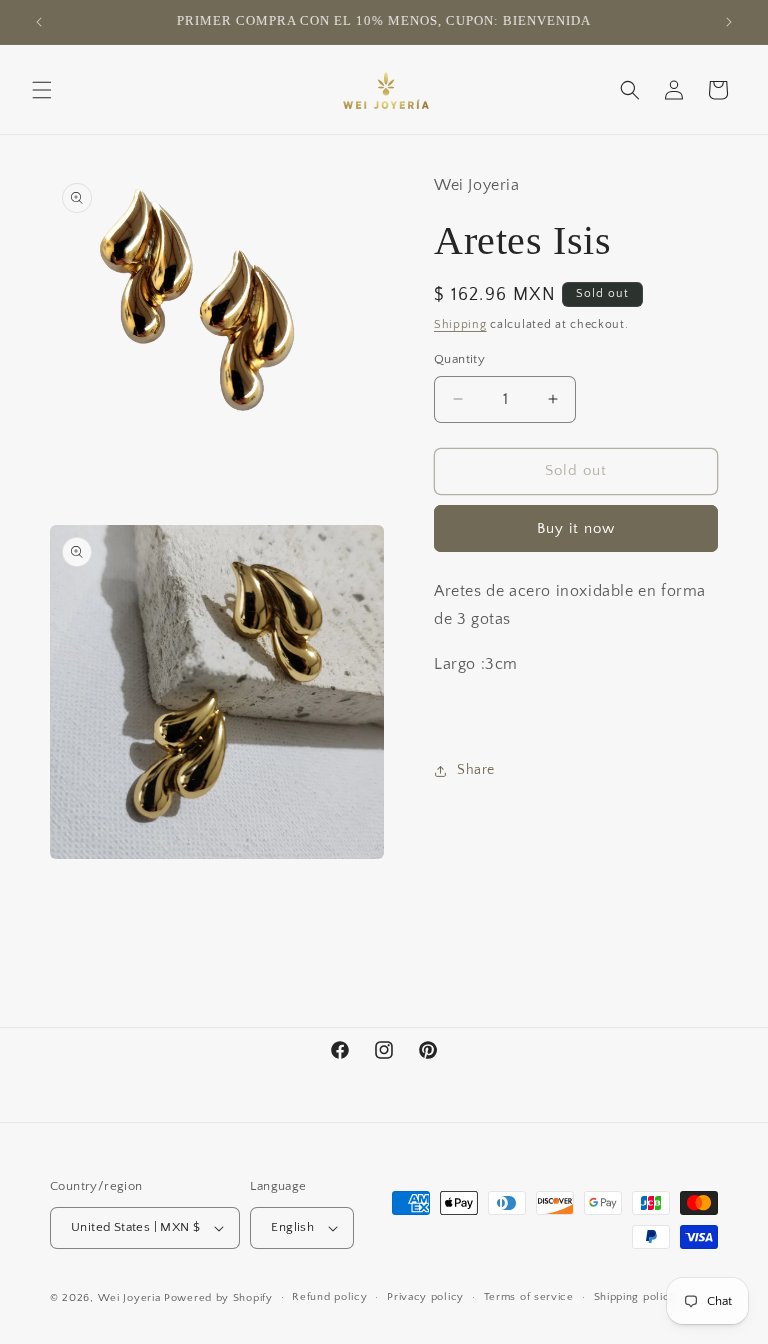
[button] (42, 90)
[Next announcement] (729, 22)
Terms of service (529, 1297)
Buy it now (576, 528)
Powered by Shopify (218, 1298)
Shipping (460, 324)
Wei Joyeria (129, 1298)
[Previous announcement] (39, 22)
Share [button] (476, 770)
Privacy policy (425, 1297)
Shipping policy (635, 1297)
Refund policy (329, 1297)
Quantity (459, 359)
